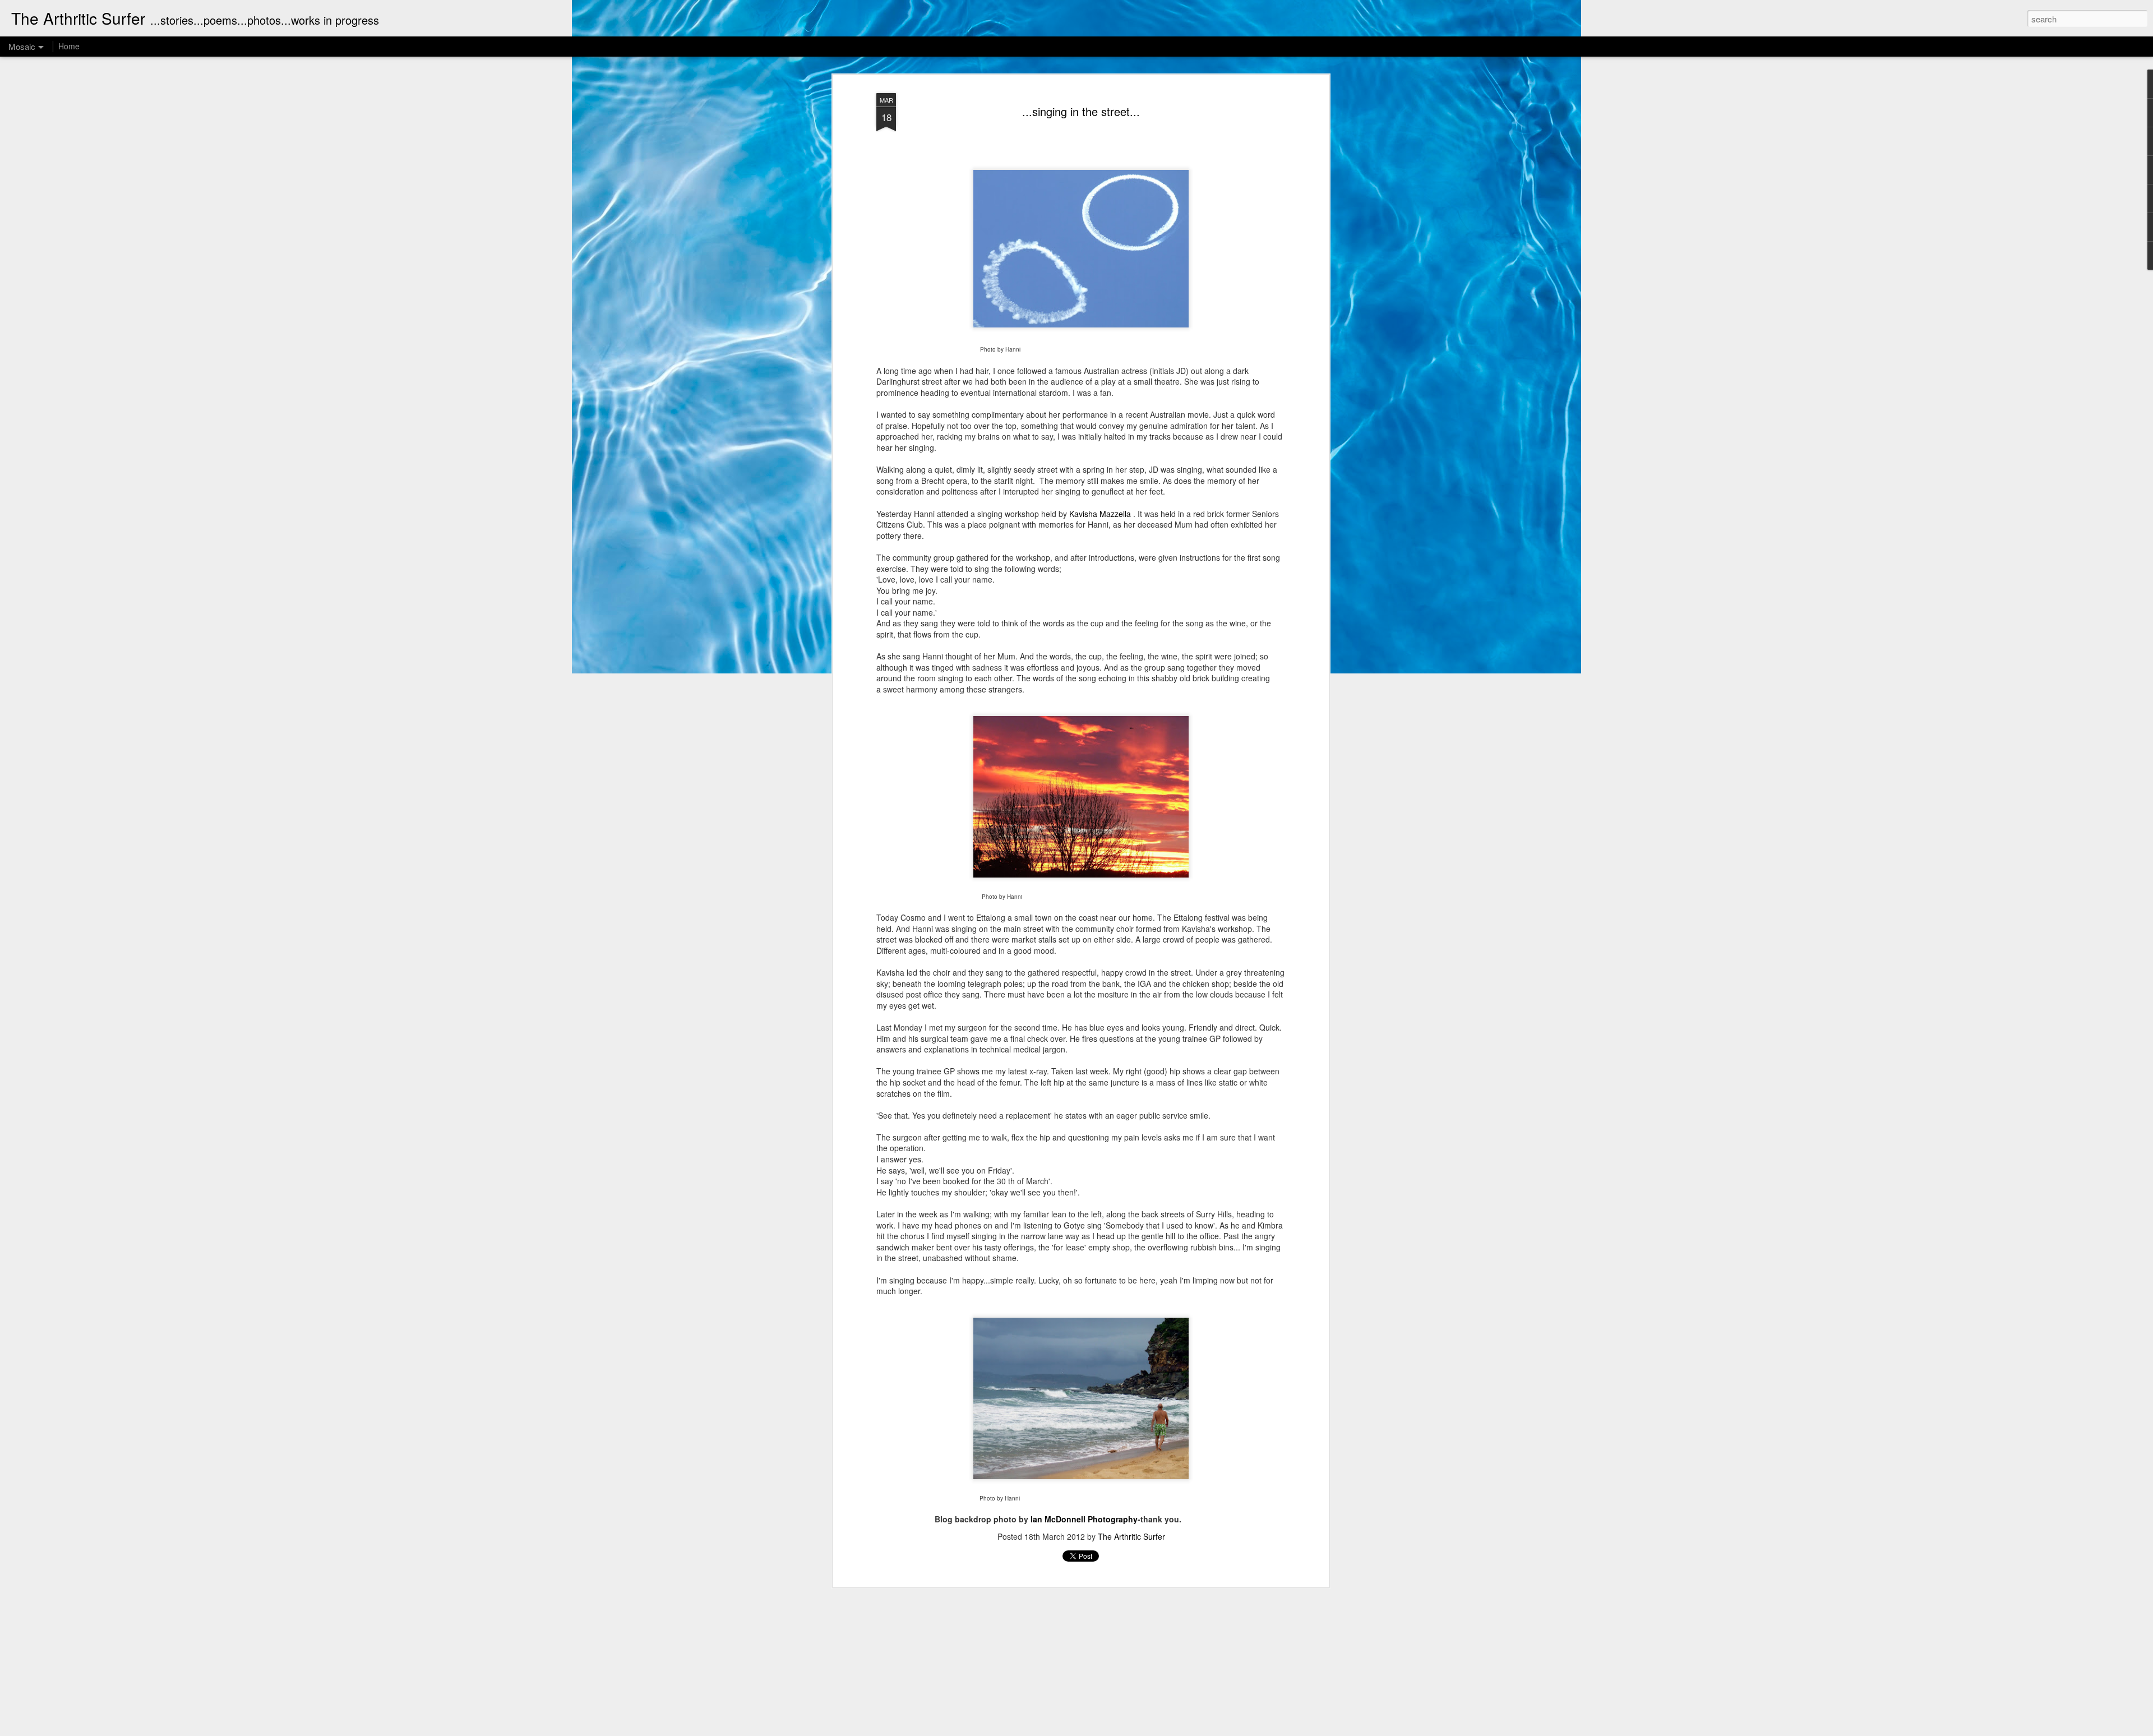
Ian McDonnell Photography (1084, 1519)
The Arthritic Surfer (1131, 1536)
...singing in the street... (1081, 111)
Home (69, 46)
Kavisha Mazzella (1100, 514)
